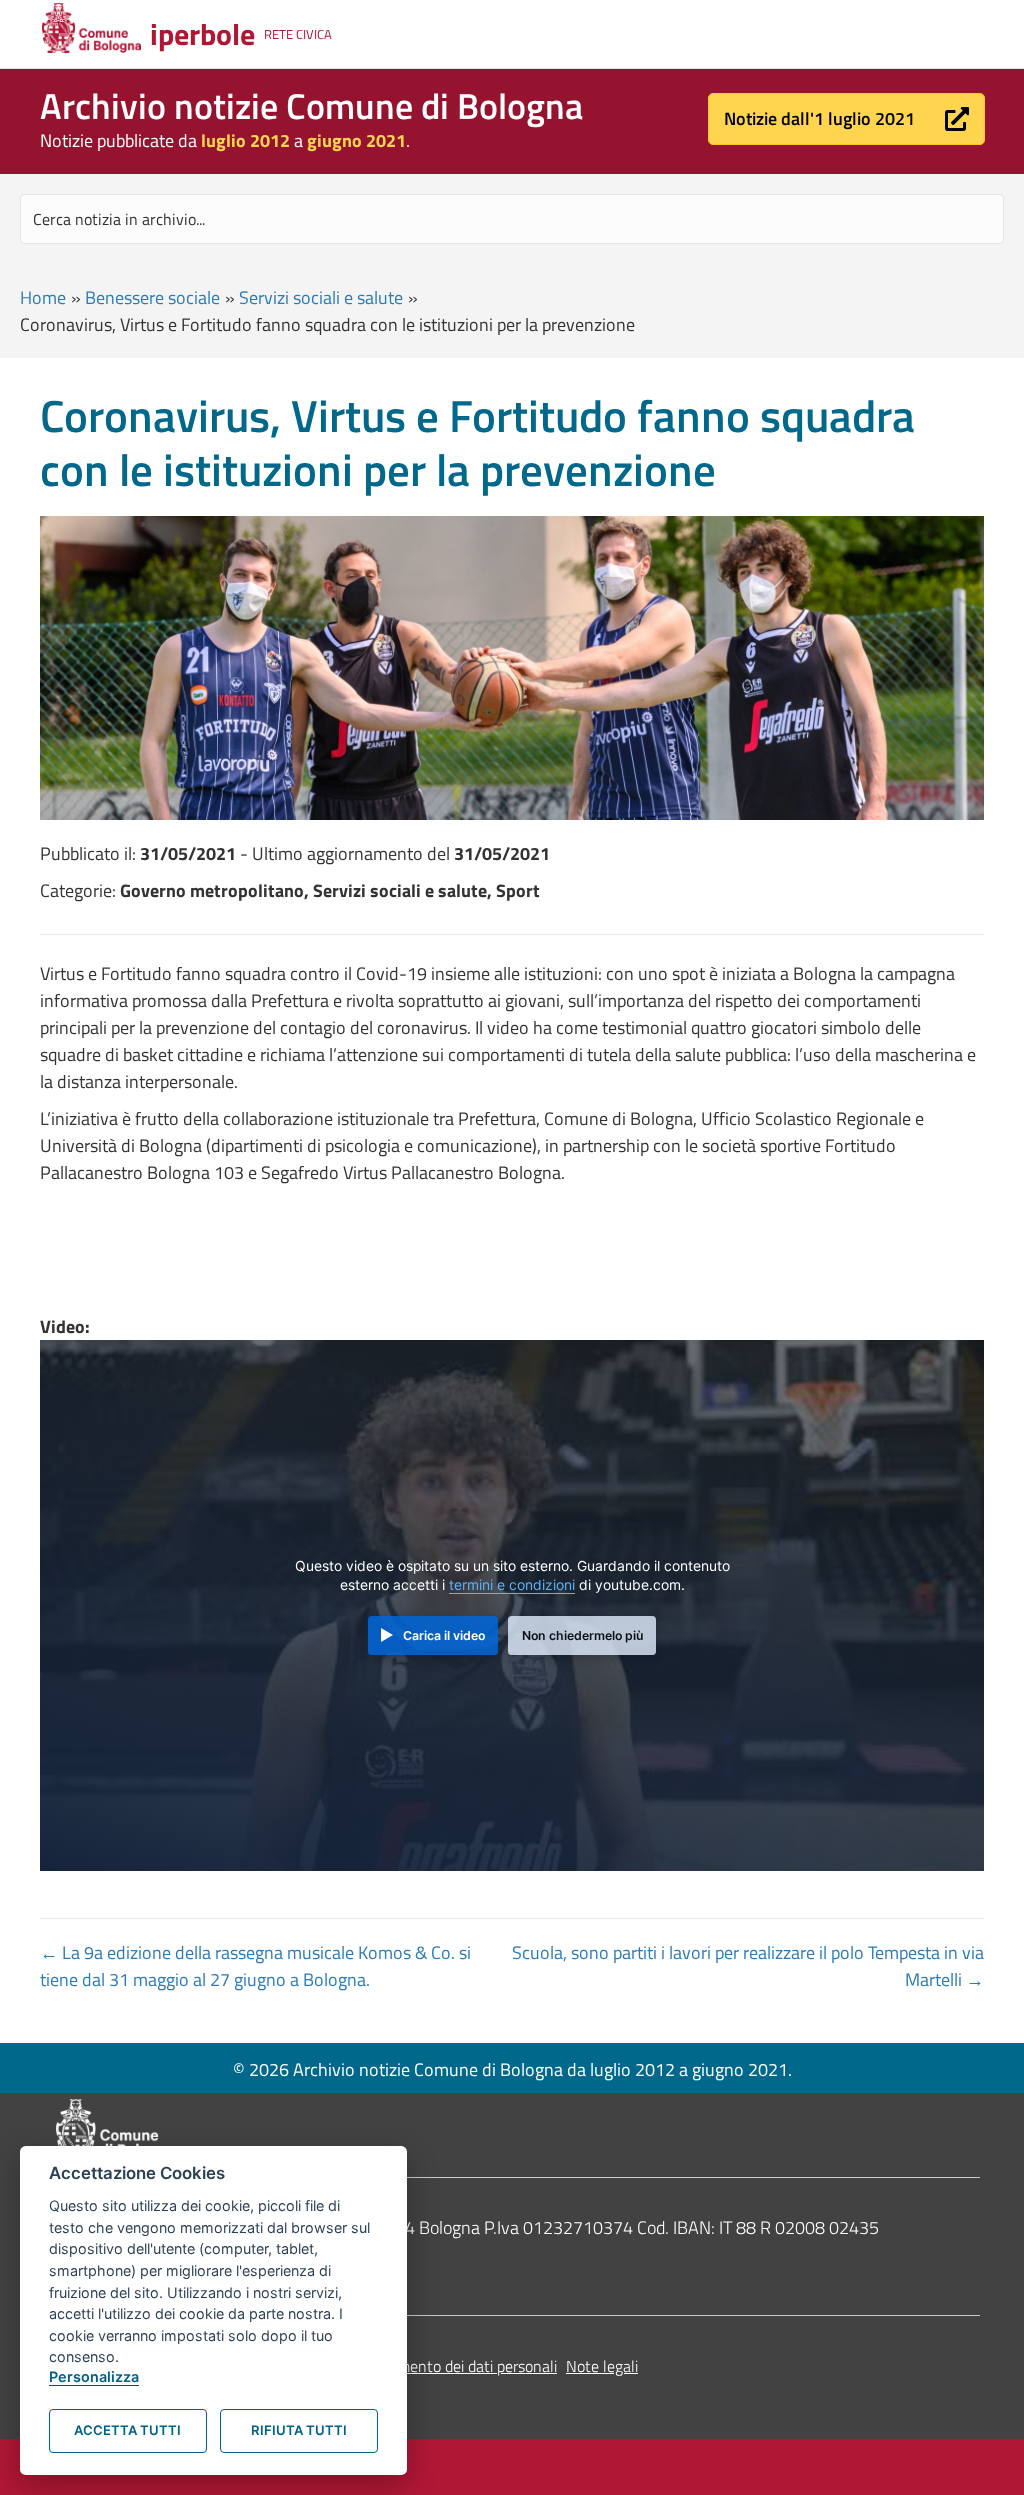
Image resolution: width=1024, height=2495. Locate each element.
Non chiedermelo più (582, 1635)
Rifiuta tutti (299, 2430)
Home (43, 297)
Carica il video (444, 1635)
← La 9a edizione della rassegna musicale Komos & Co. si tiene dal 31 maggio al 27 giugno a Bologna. (255, 1966)
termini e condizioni (512, 1585)
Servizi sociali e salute (321, 297)
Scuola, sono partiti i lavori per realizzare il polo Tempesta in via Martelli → (748, 1966)
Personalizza (94, 2376)
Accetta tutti (127, 2430)
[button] (846, 119)
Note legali (602, 2366)
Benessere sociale (152, 297)
